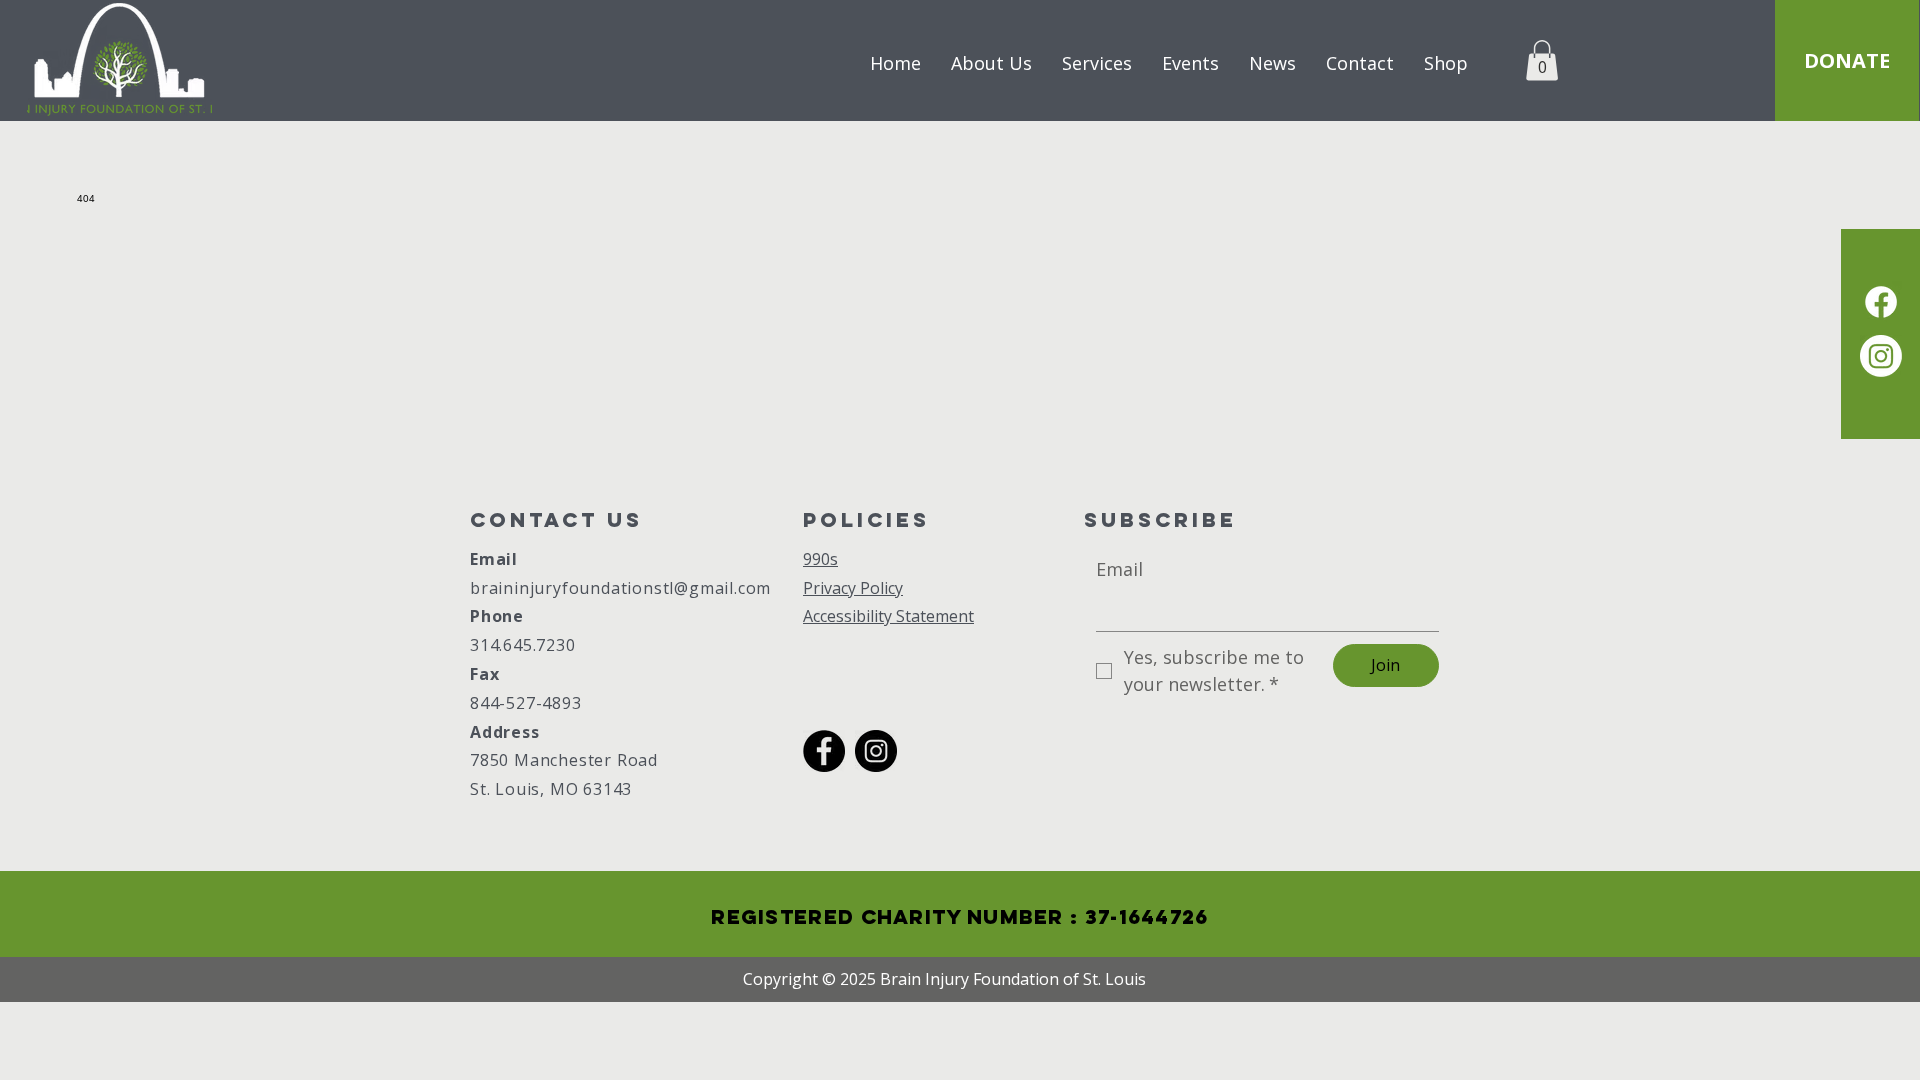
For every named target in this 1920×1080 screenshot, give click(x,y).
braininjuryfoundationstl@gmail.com (620, 588)
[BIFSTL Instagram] (1881, 356)
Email (494, 559)
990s (820, 559)
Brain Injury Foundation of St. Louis (1013, 979)
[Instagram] (876, 751)
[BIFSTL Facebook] (1881, 302)
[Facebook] (824, 751)
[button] (1542, 60)
